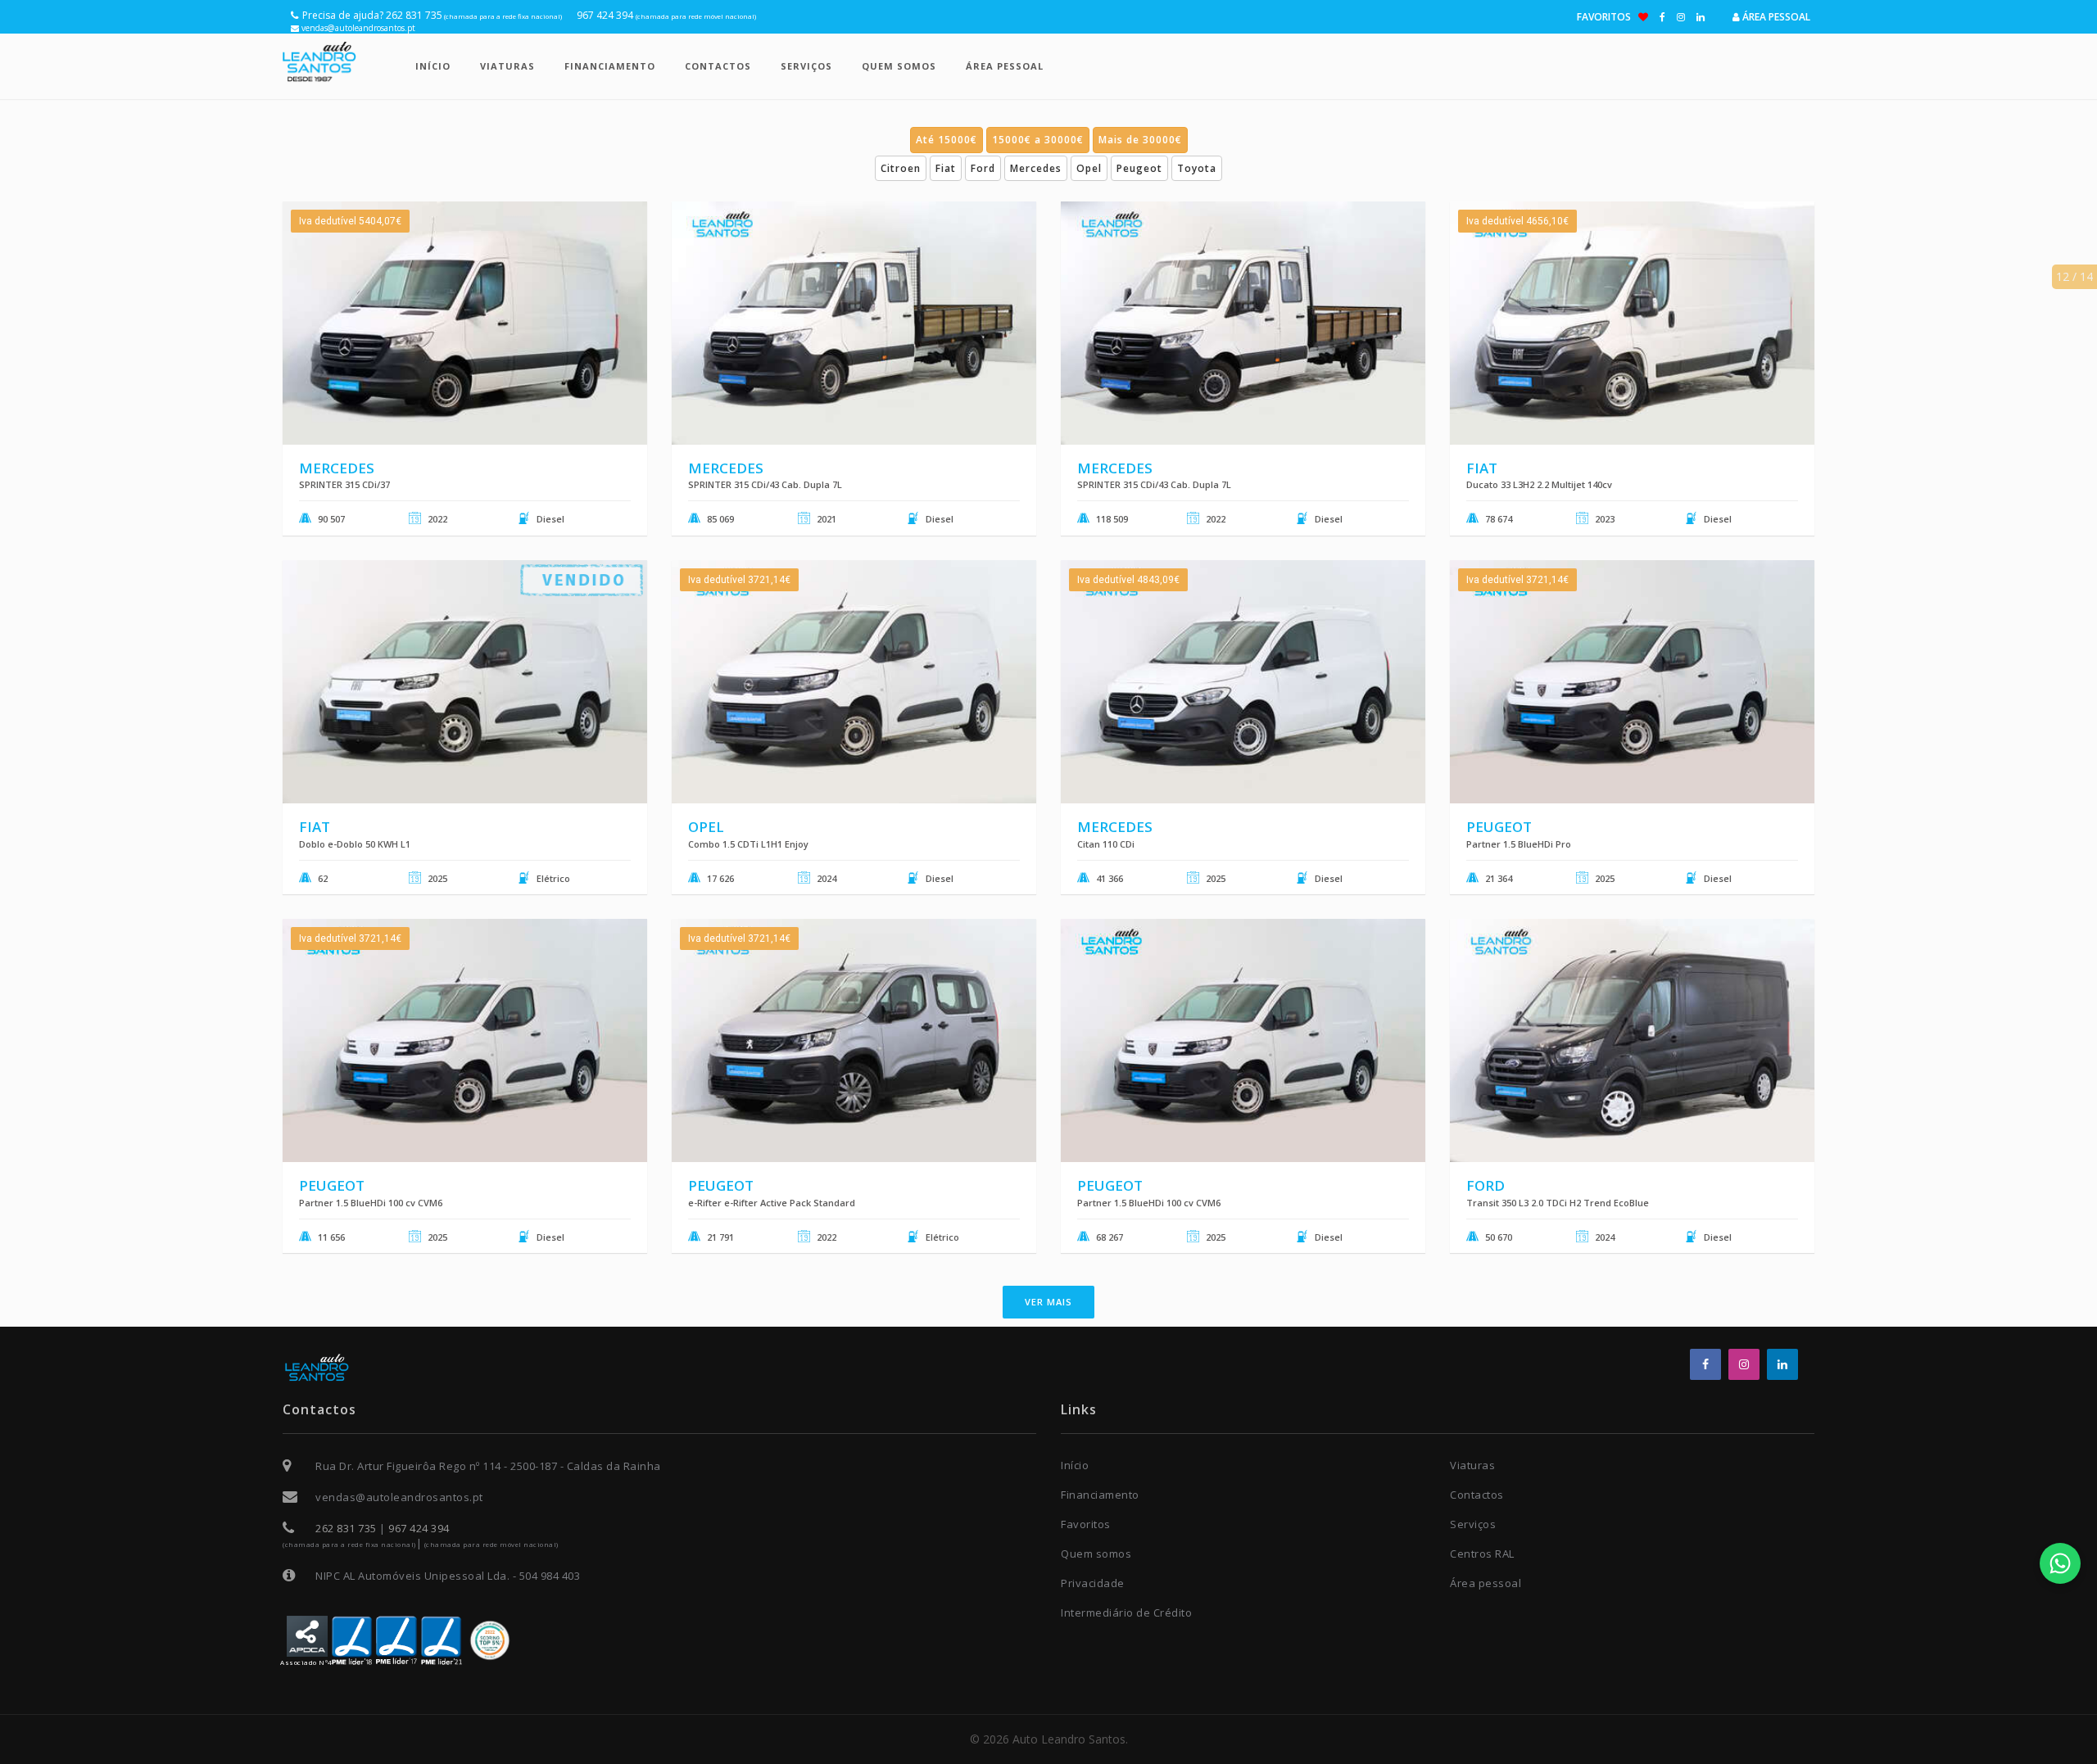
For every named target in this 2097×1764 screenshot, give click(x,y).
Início (433, 66)
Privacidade (1093, 1583)
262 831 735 (346, 1528)
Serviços (806, 66)
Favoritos (1608, 17)
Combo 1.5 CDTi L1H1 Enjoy (748, 844)
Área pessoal (1775, 17)
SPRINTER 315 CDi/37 (344, 484)
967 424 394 (666, 15)
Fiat (946, 168)
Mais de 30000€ (1140, 140)
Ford (983, 168)
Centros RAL (1482, 1554)
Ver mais (1048, 1302)
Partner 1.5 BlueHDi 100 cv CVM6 (371, 1203)
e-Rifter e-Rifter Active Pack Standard (772, 1203)
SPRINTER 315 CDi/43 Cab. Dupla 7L (765, 484)
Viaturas (507, 66)
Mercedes (1036, 168)
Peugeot (1139, 168)
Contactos (718, 66)
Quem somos (899, 66)
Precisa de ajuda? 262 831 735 (432, 15)
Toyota (1197, 168)
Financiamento (610, 66)
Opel (1089, 168)
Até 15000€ (947, 140)
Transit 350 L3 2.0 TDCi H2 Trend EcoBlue (1558, 1203)
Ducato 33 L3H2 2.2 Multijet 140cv (1539, 484)
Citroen (901, 168)
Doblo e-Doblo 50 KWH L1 (355, 844)
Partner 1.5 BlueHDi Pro (1519, 844)
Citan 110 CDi (1106, 844)
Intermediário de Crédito (1126, 1612)
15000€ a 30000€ (1038, 140)
